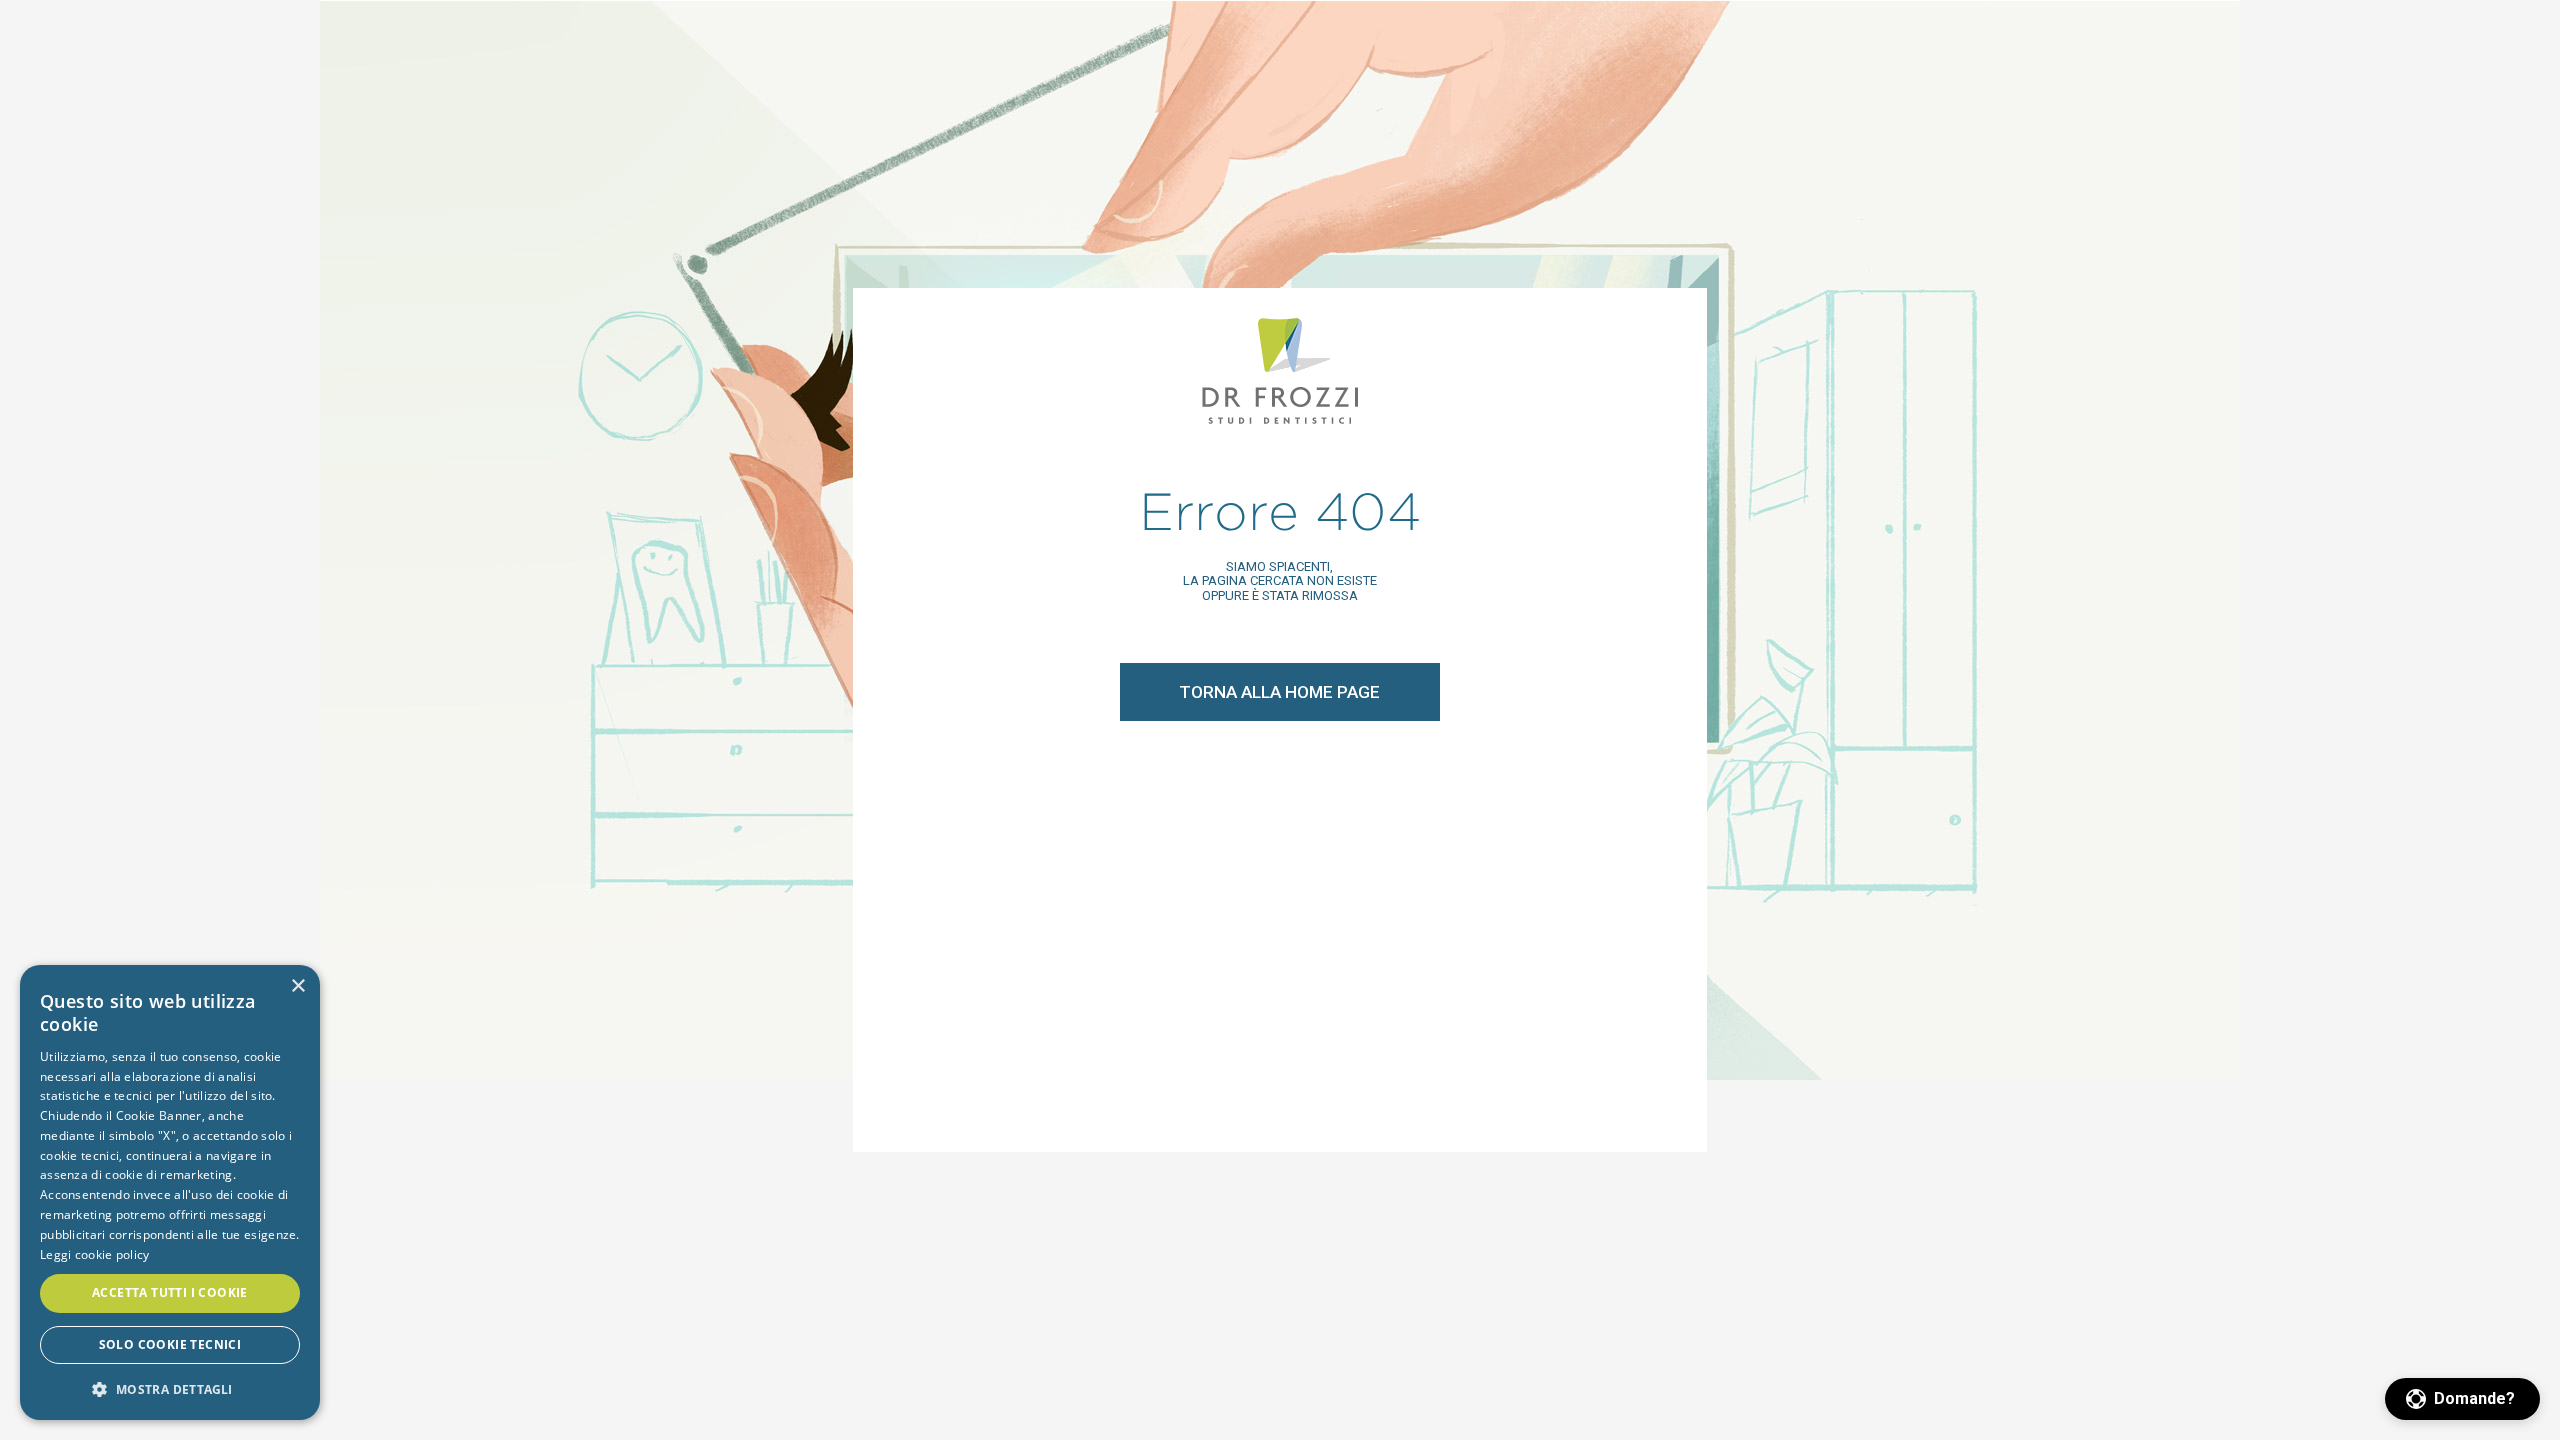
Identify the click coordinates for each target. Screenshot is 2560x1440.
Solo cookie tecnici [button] (170, 1344)
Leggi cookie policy (95, 1254)
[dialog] (170, 1192)
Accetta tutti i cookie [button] (170, 1292)
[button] (2462, 1399)
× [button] (297, 986)
